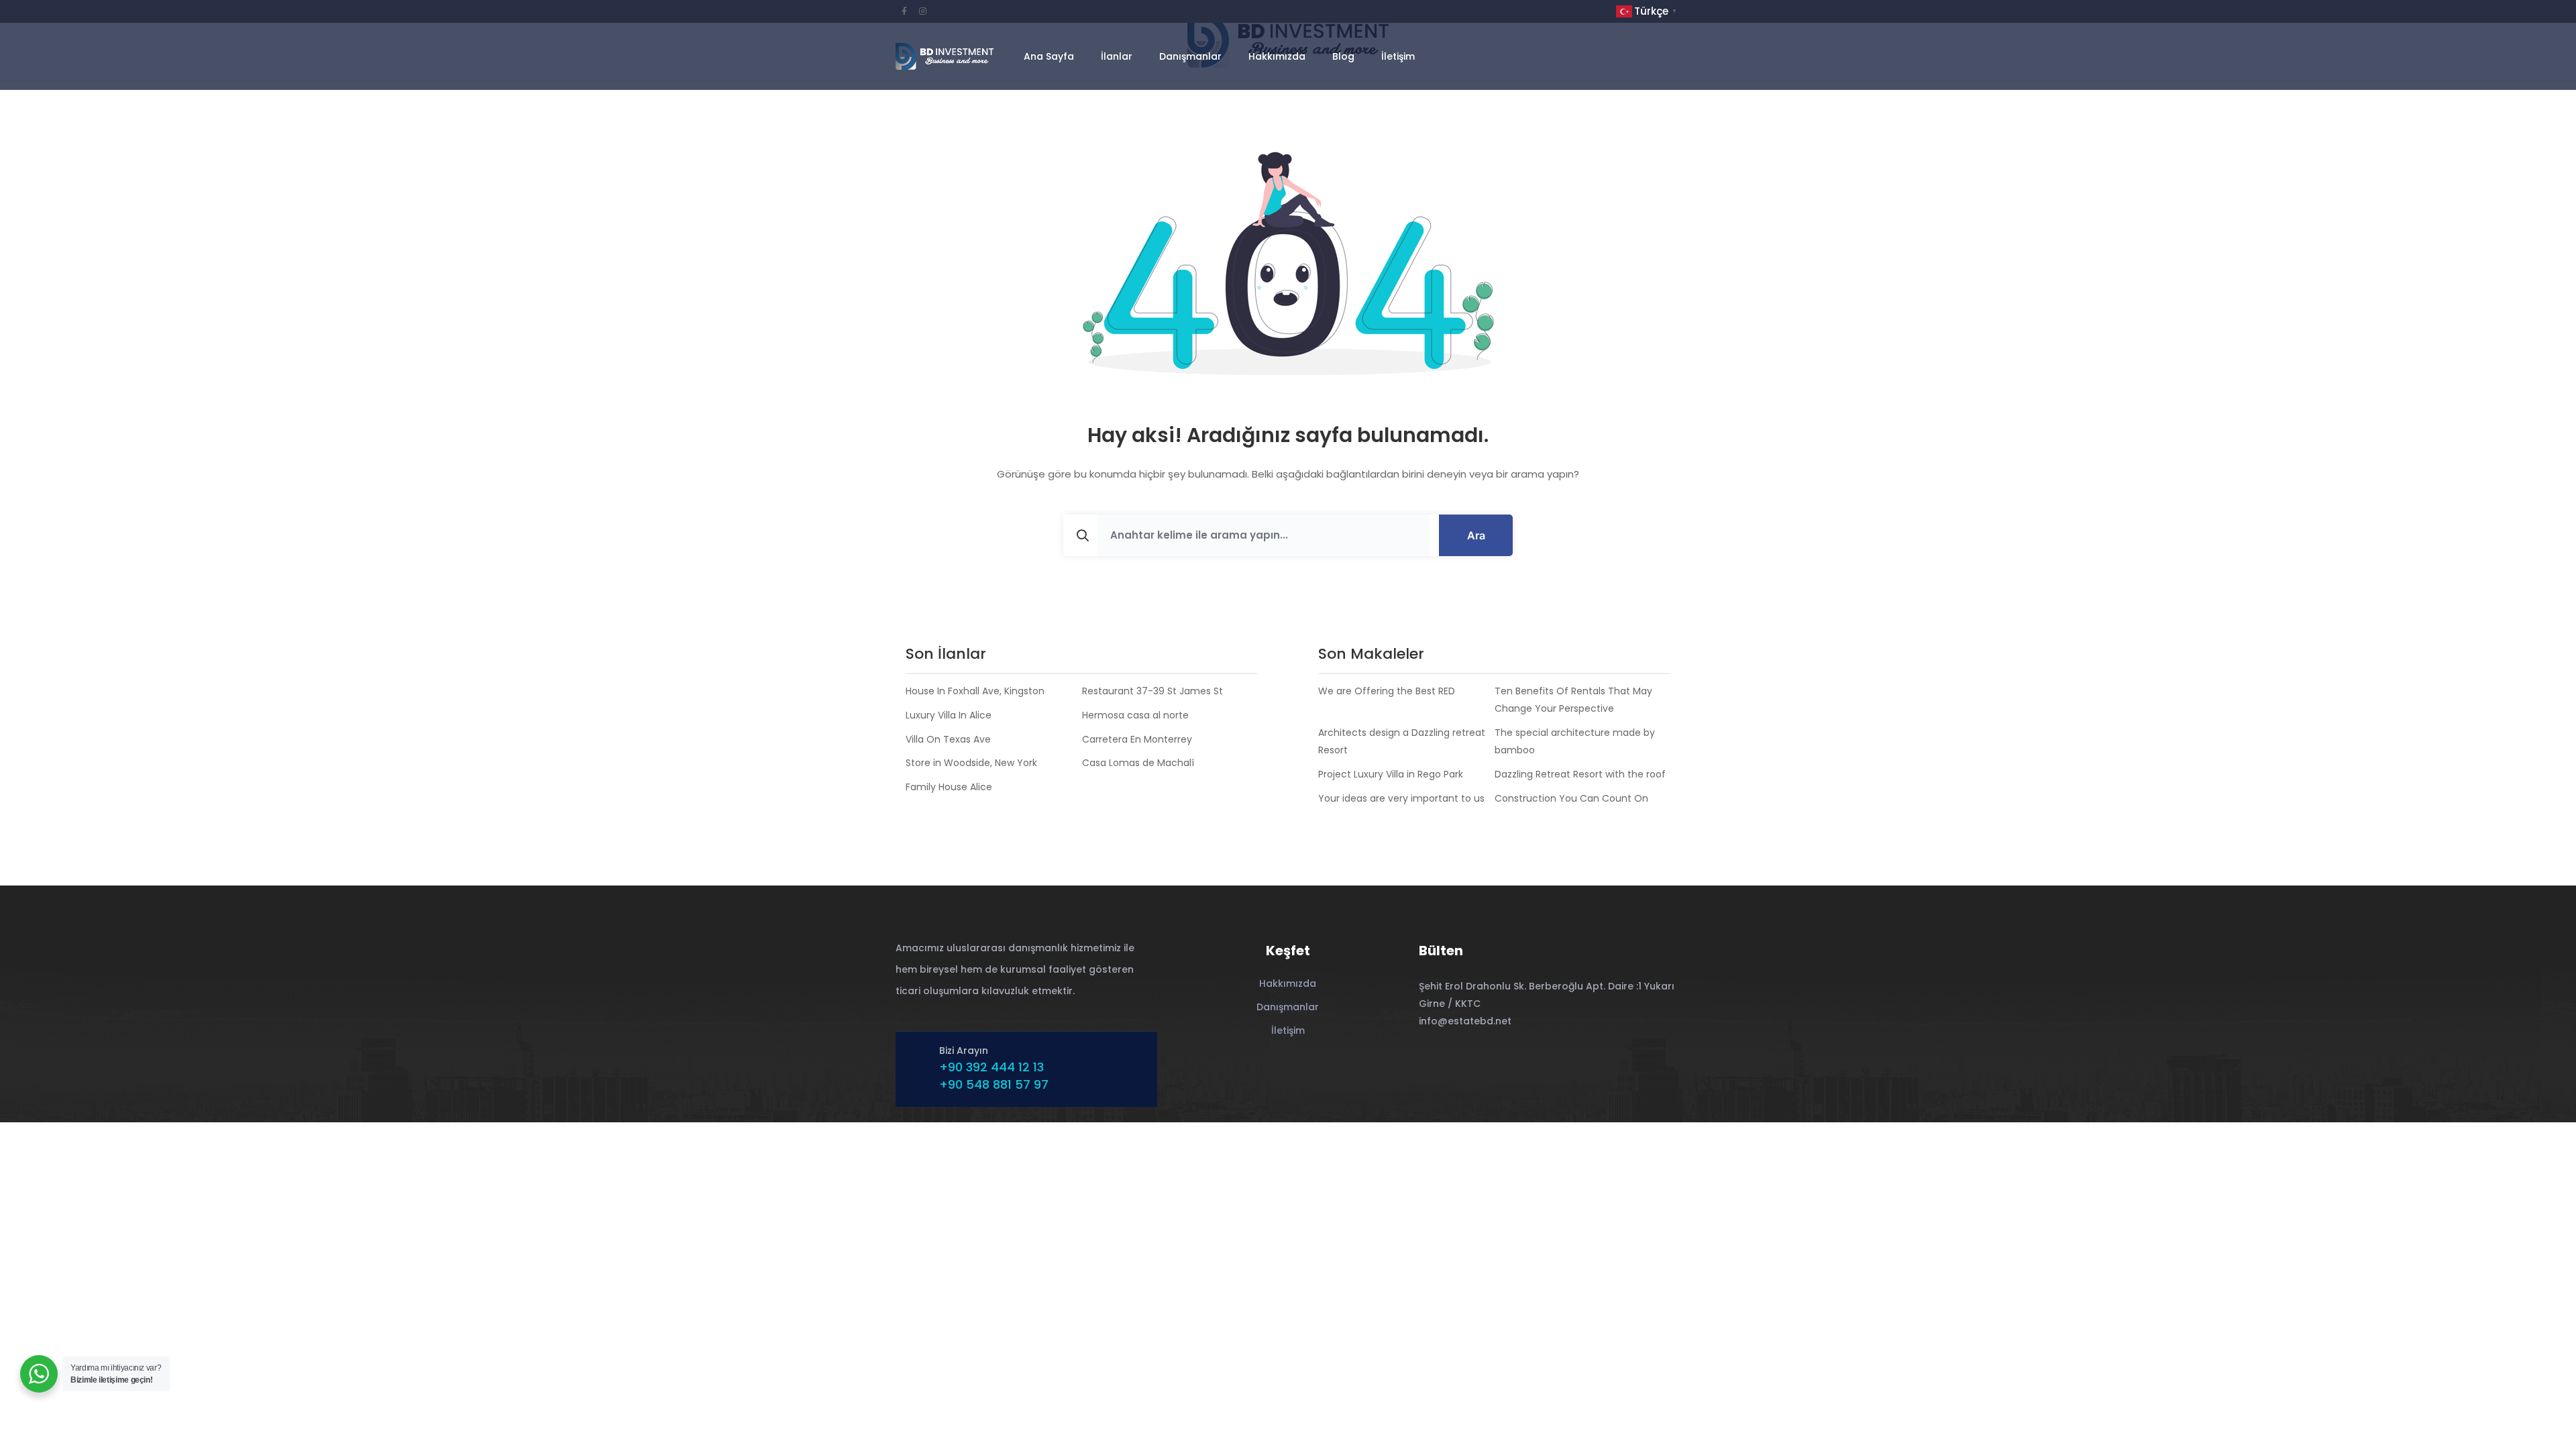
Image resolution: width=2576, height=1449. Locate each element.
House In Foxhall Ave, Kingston (975, 691)
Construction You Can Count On (1571, 798)
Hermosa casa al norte (1135, 715)
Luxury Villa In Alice (949, 715)
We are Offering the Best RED (1387, 691)
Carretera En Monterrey (1137, 739)
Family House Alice (949, 787)
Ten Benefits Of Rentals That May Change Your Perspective (1573, 700)
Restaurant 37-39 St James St (1152, 691)
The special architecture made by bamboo (1575, 741)
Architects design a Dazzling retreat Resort (1402, 741)
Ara (1476, 535)
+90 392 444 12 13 (991, 1067)
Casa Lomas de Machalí (1138, 763)
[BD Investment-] (945, 56)
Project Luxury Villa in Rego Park (1391, 774)
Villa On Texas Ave (948, 739)
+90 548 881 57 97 (994, 1084)
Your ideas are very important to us (1401, 798)
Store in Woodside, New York (971, 763)
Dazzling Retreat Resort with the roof (1580, 774)
